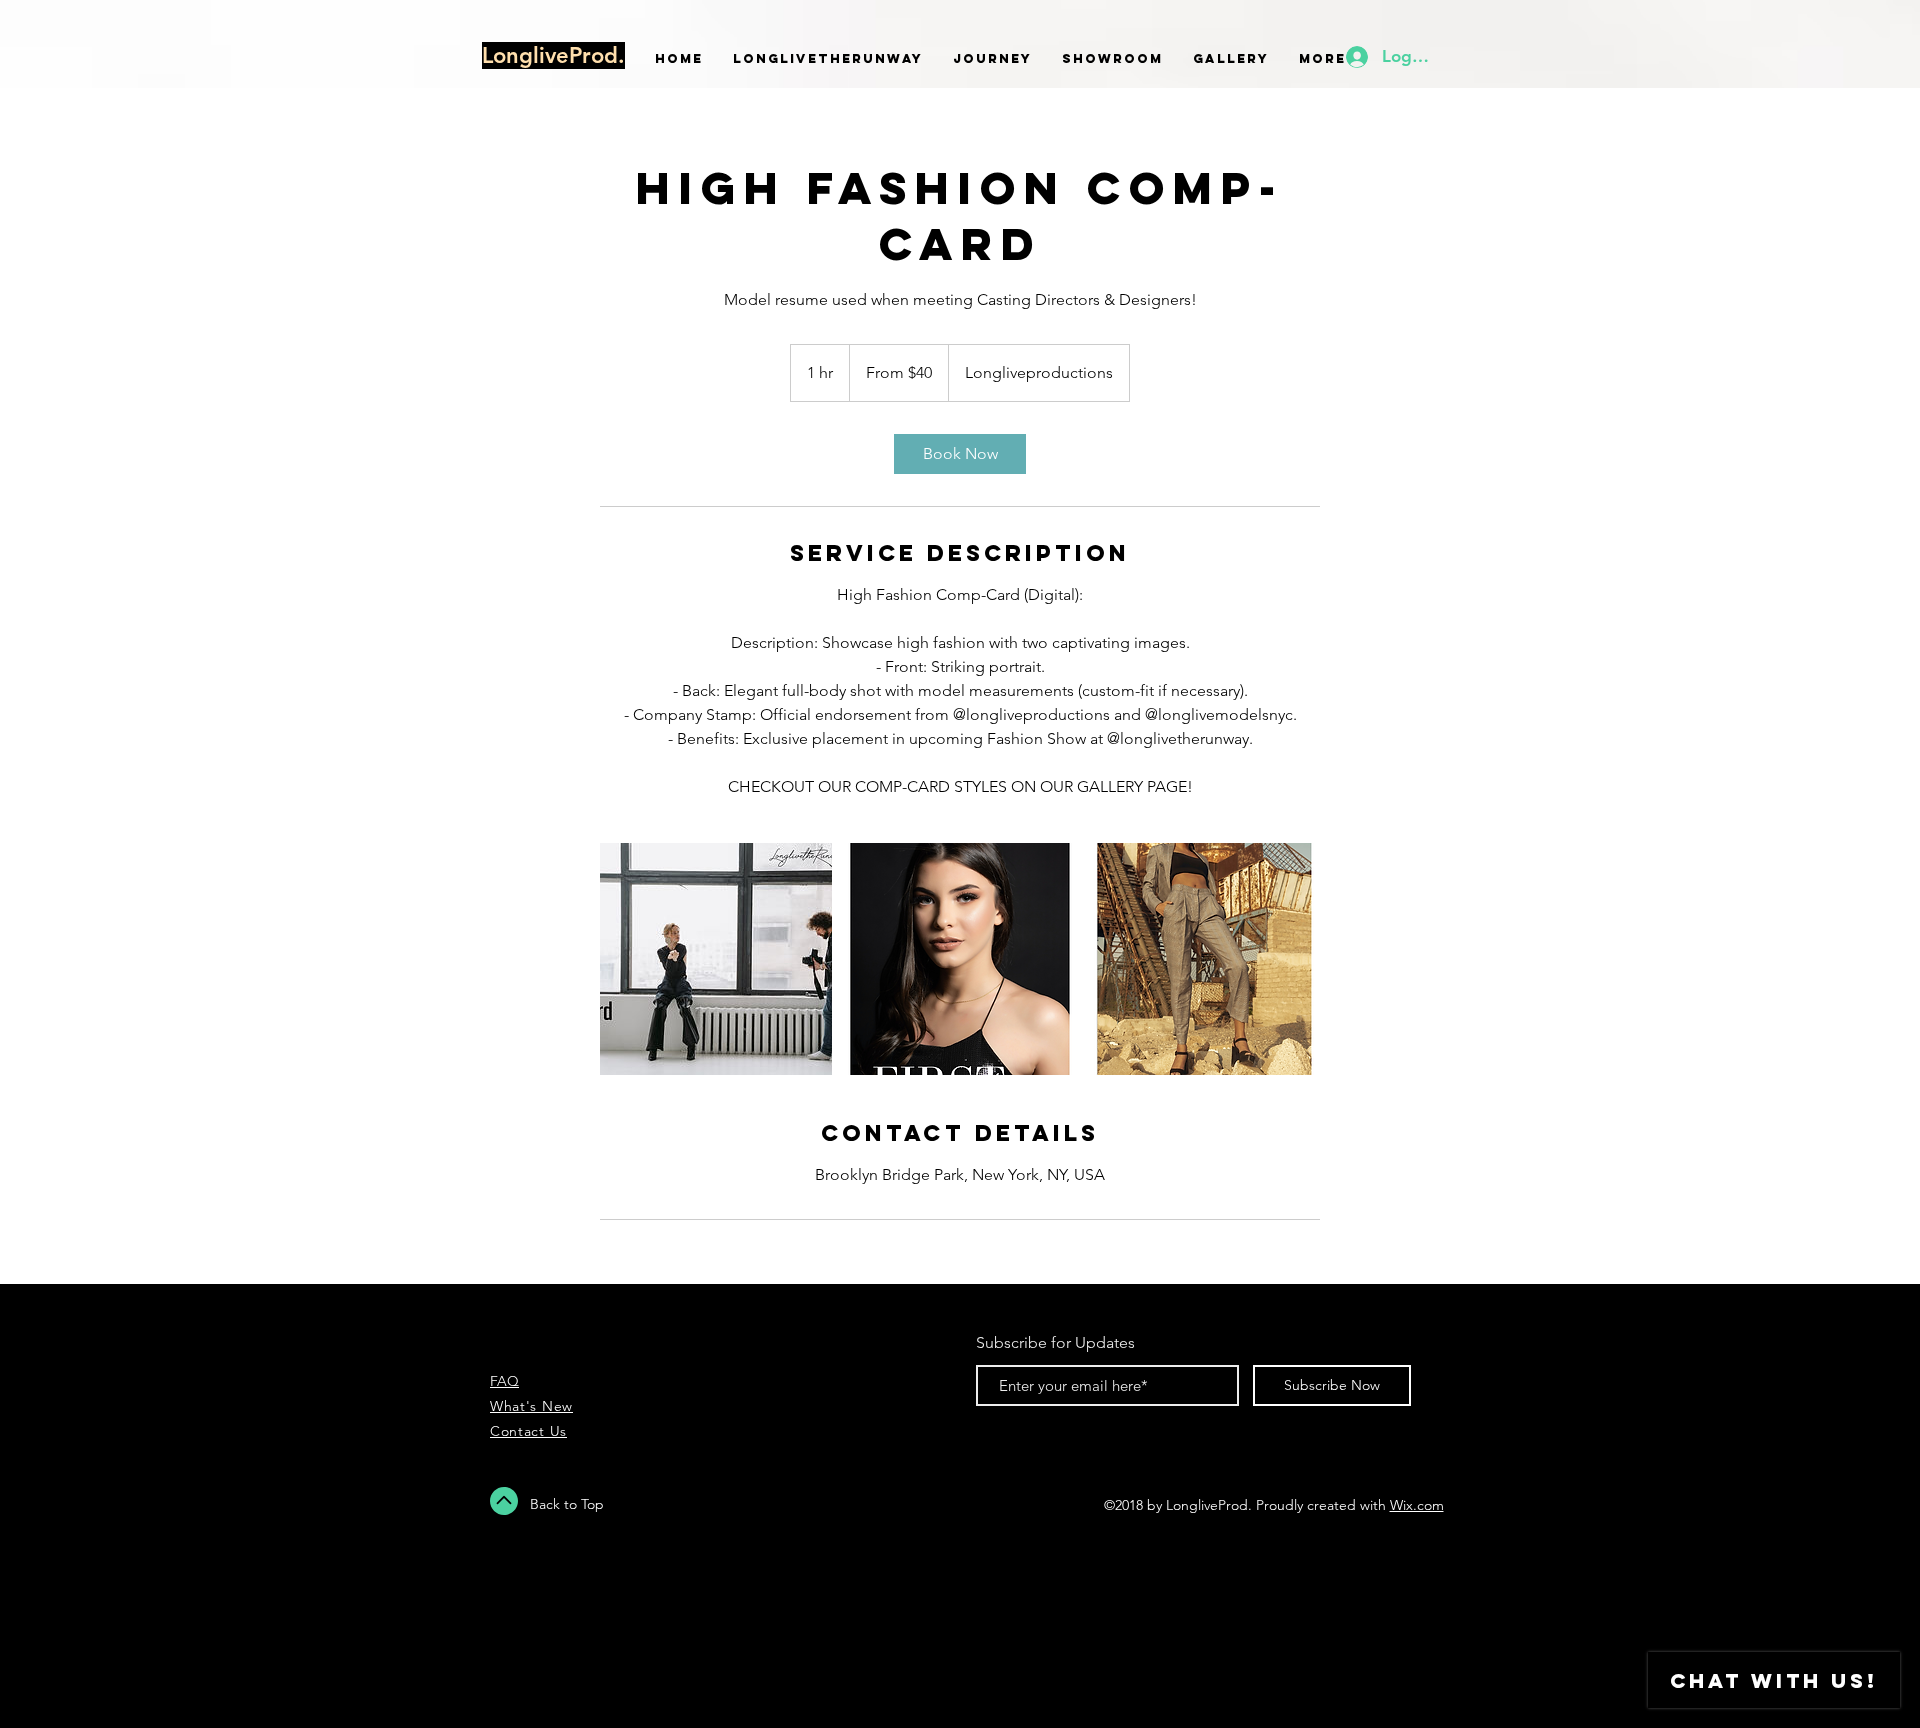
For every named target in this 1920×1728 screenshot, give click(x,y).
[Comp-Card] (716, 959)
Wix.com (1417, 1505)
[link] (960, 454)
